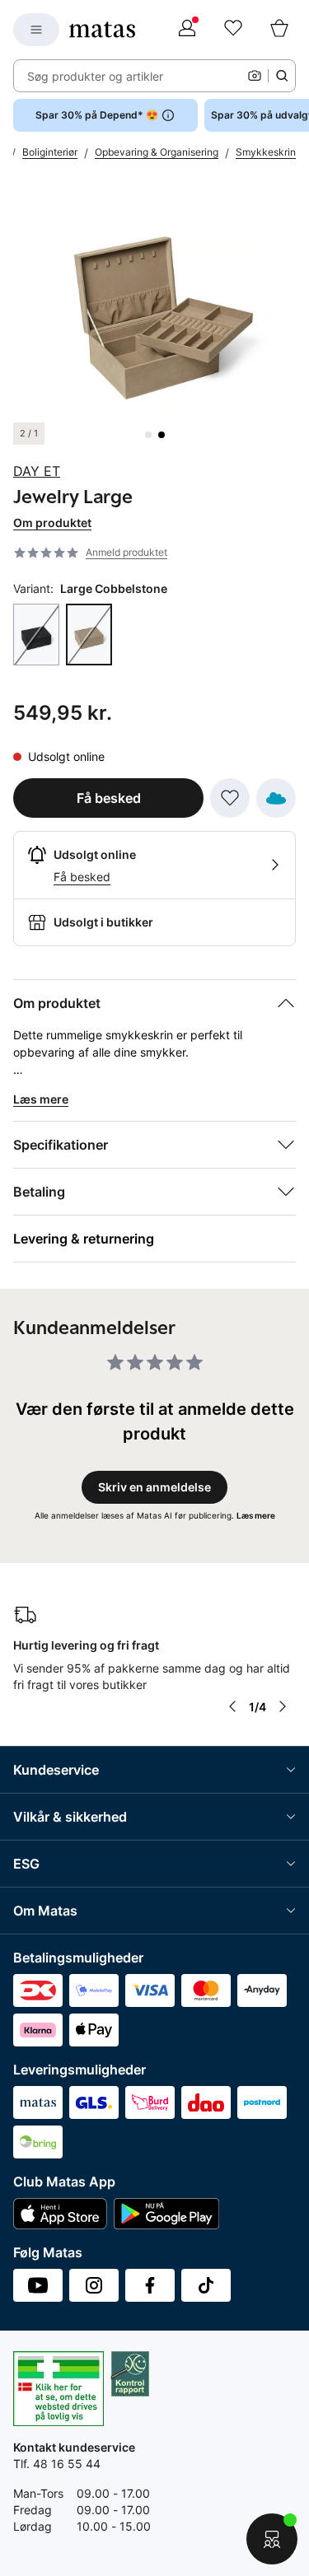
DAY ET (37, 471)
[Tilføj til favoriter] (230, 798)
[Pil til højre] (283, 1706)
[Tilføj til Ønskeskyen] (276, 798)
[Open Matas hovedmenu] (36, 30)
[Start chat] (272, 2539)
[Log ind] (187, 30)
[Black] (36, 635)
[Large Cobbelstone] (89, 635)
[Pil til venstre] (232, 1706)
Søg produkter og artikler (95, 76)
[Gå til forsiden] (102, 30)
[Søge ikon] (282, 76)
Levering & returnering (84, 1239)
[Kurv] (279, 30)
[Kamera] (255, 76)
